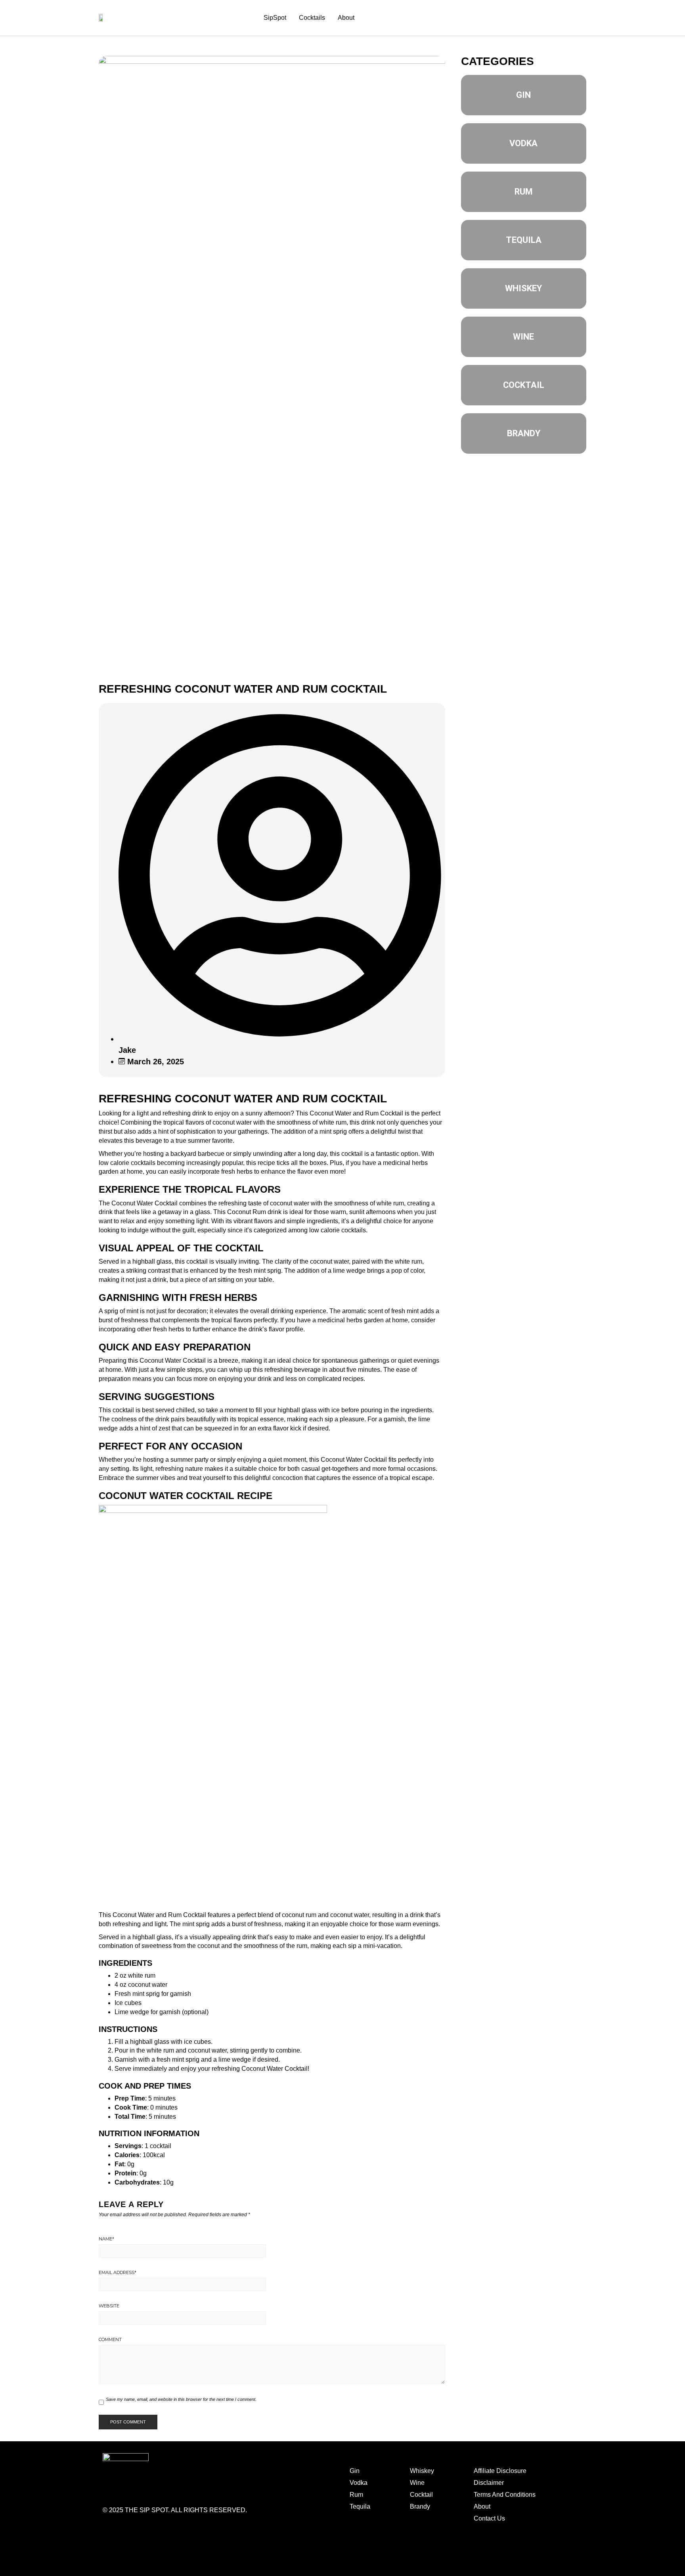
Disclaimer (489, 2483)
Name (106, 2239)
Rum (356, 2495)
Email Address (118, 2272)
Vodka (359, 2483)
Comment (110, 2339)
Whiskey (422, 2471)
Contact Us (489, 2518)
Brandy (420, 2506)
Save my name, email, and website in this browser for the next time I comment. (181, 2399)
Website (109, 2306)
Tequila (360, 2506)
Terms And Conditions (505, 2495)
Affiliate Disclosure (500, 2471)
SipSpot (275, 18)
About (346, 18)
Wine (417, 2483)
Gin (355, 2471)
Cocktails (312, 18)
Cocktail (421, 2495)
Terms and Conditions (473, 2550)
